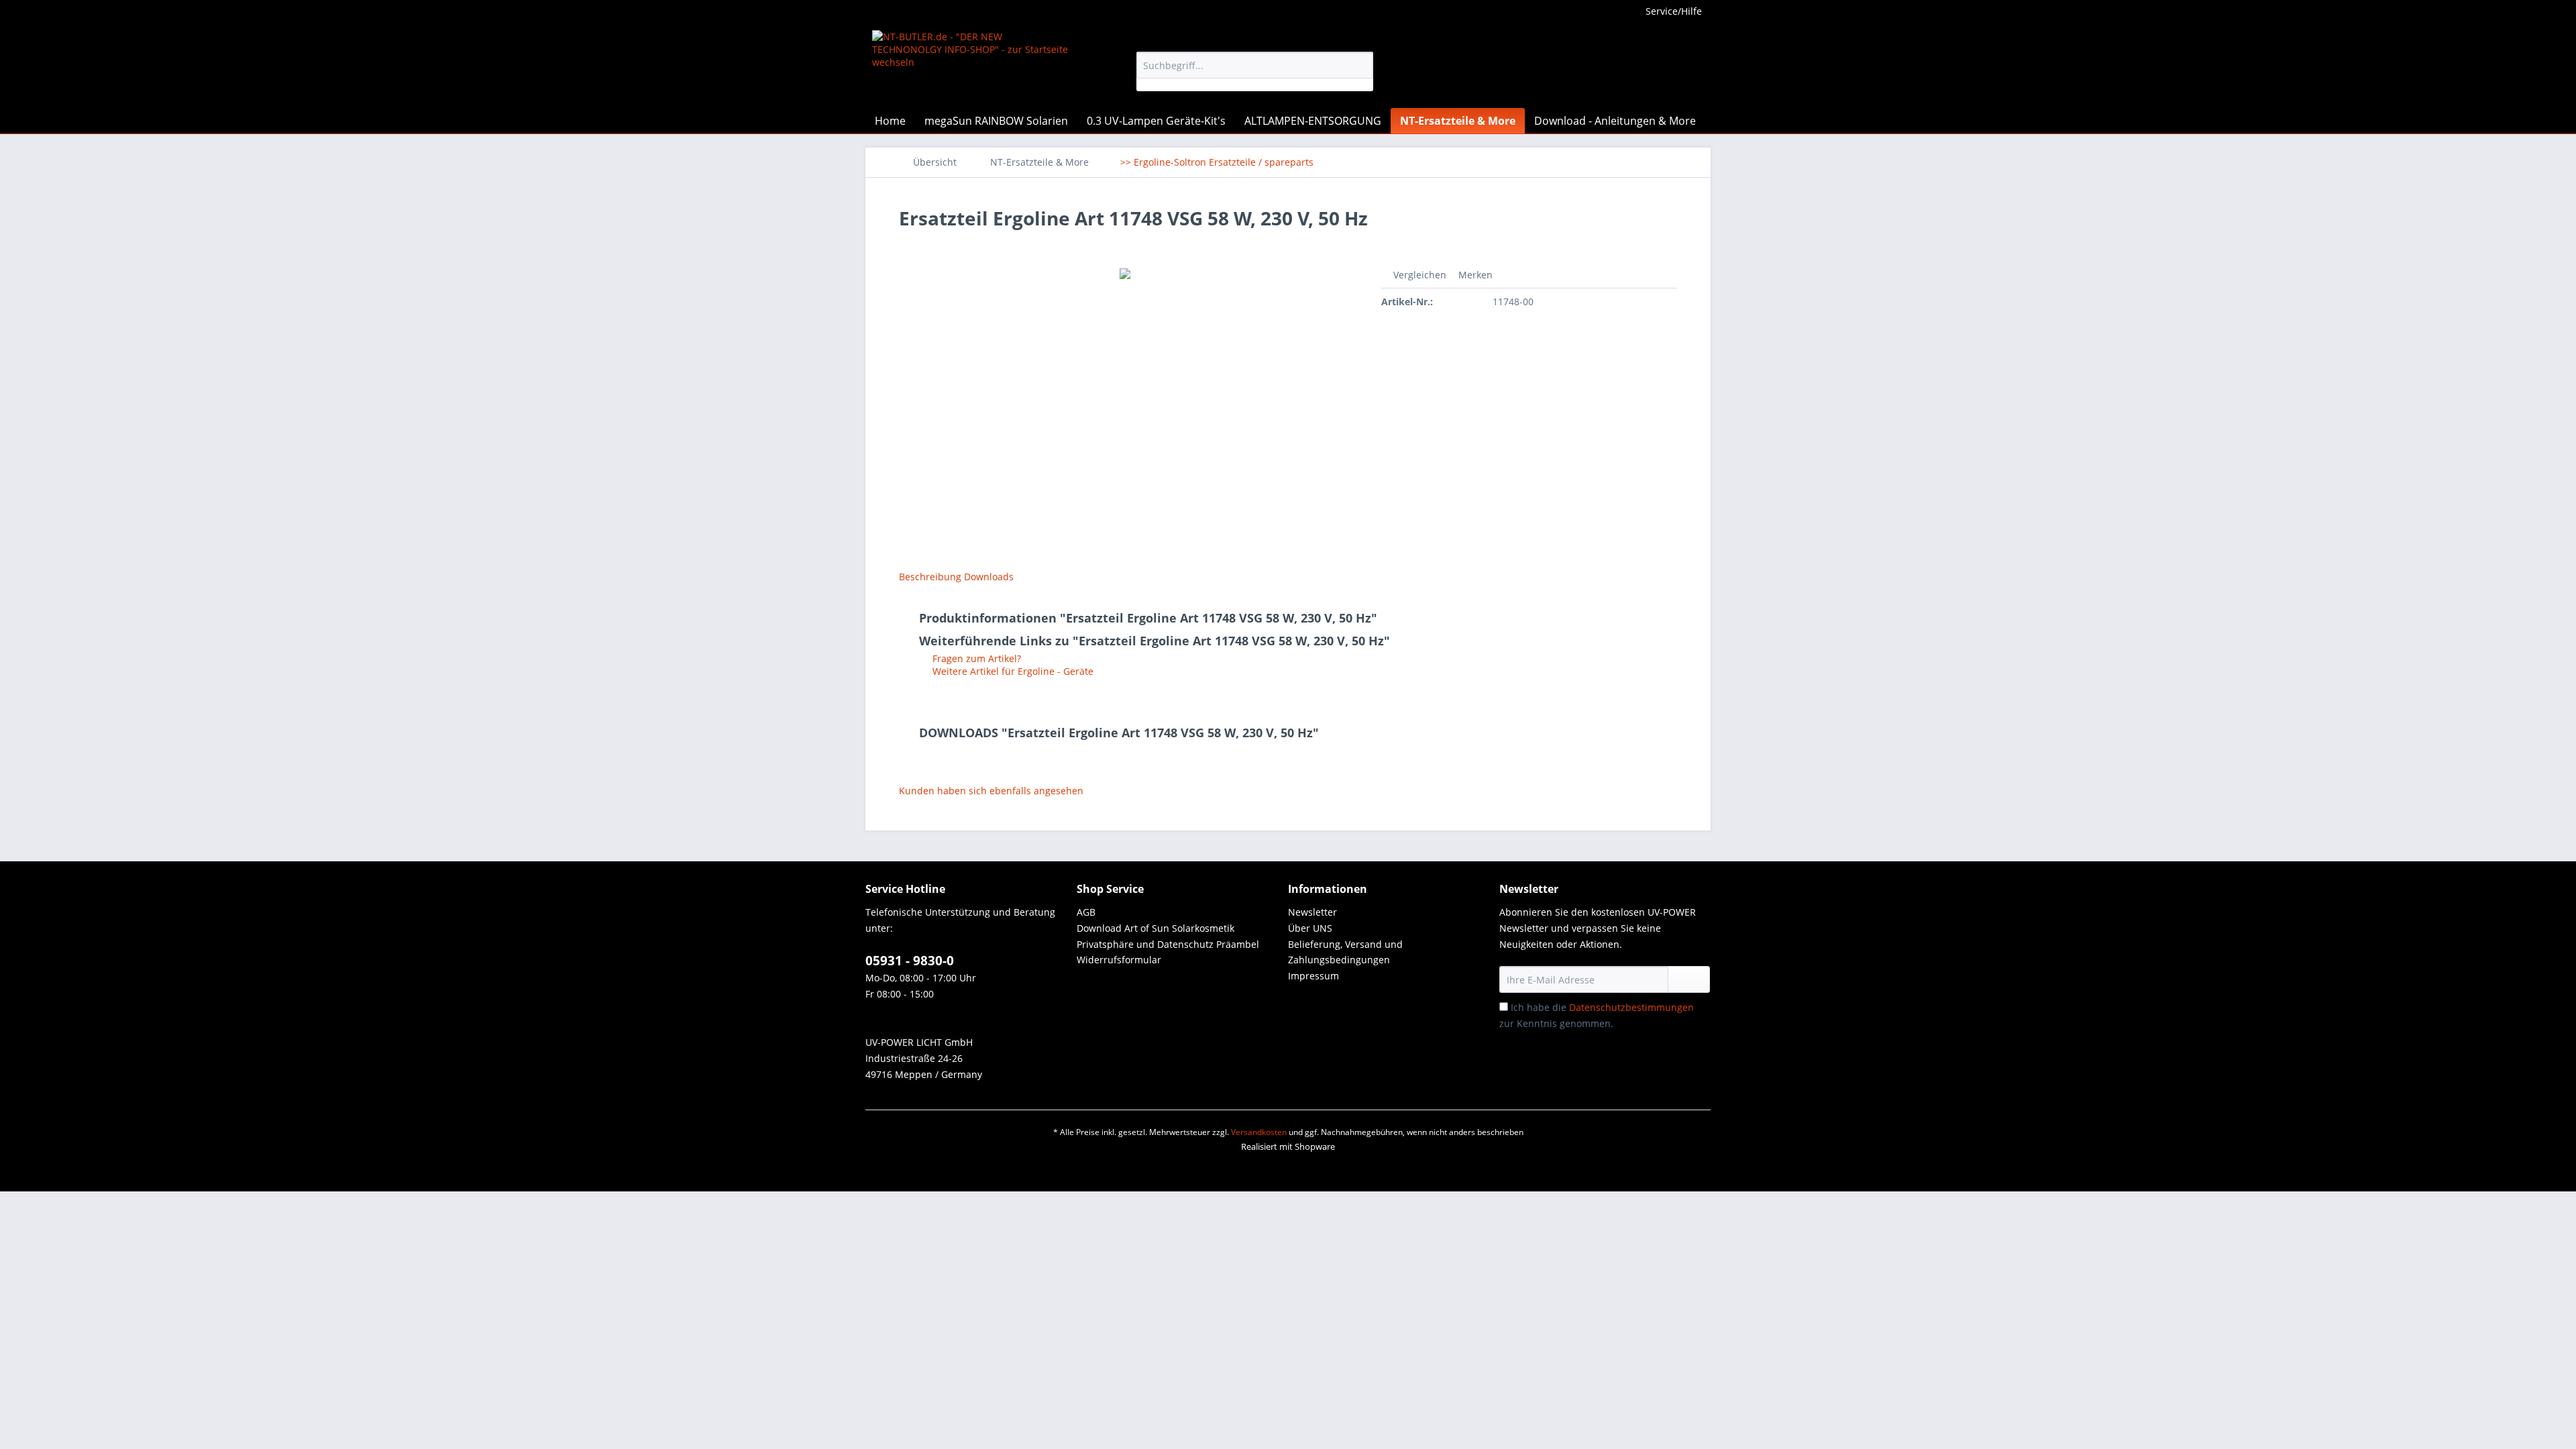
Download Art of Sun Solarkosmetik (1156, 928)
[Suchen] (1361, 65)
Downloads (989, 577)
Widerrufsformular (1119, 960)
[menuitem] (1255, 71)
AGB (1086, 912)
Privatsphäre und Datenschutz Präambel (1168, 944)
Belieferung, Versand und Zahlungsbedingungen (1345, 952)
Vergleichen (1418, 275)
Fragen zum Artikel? (975, 658)
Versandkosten (1259, 1132)
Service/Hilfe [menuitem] (1674, 11)
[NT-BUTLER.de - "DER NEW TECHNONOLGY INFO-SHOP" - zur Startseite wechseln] (973, 66)
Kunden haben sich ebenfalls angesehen (991, 791)
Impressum (1313, 976)
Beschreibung (930, 577)
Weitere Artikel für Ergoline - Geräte (1012, 671)
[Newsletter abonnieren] (1689, 979)
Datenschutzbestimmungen (1631, 1007)
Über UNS (1310, 928)
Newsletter (1312, 912)
